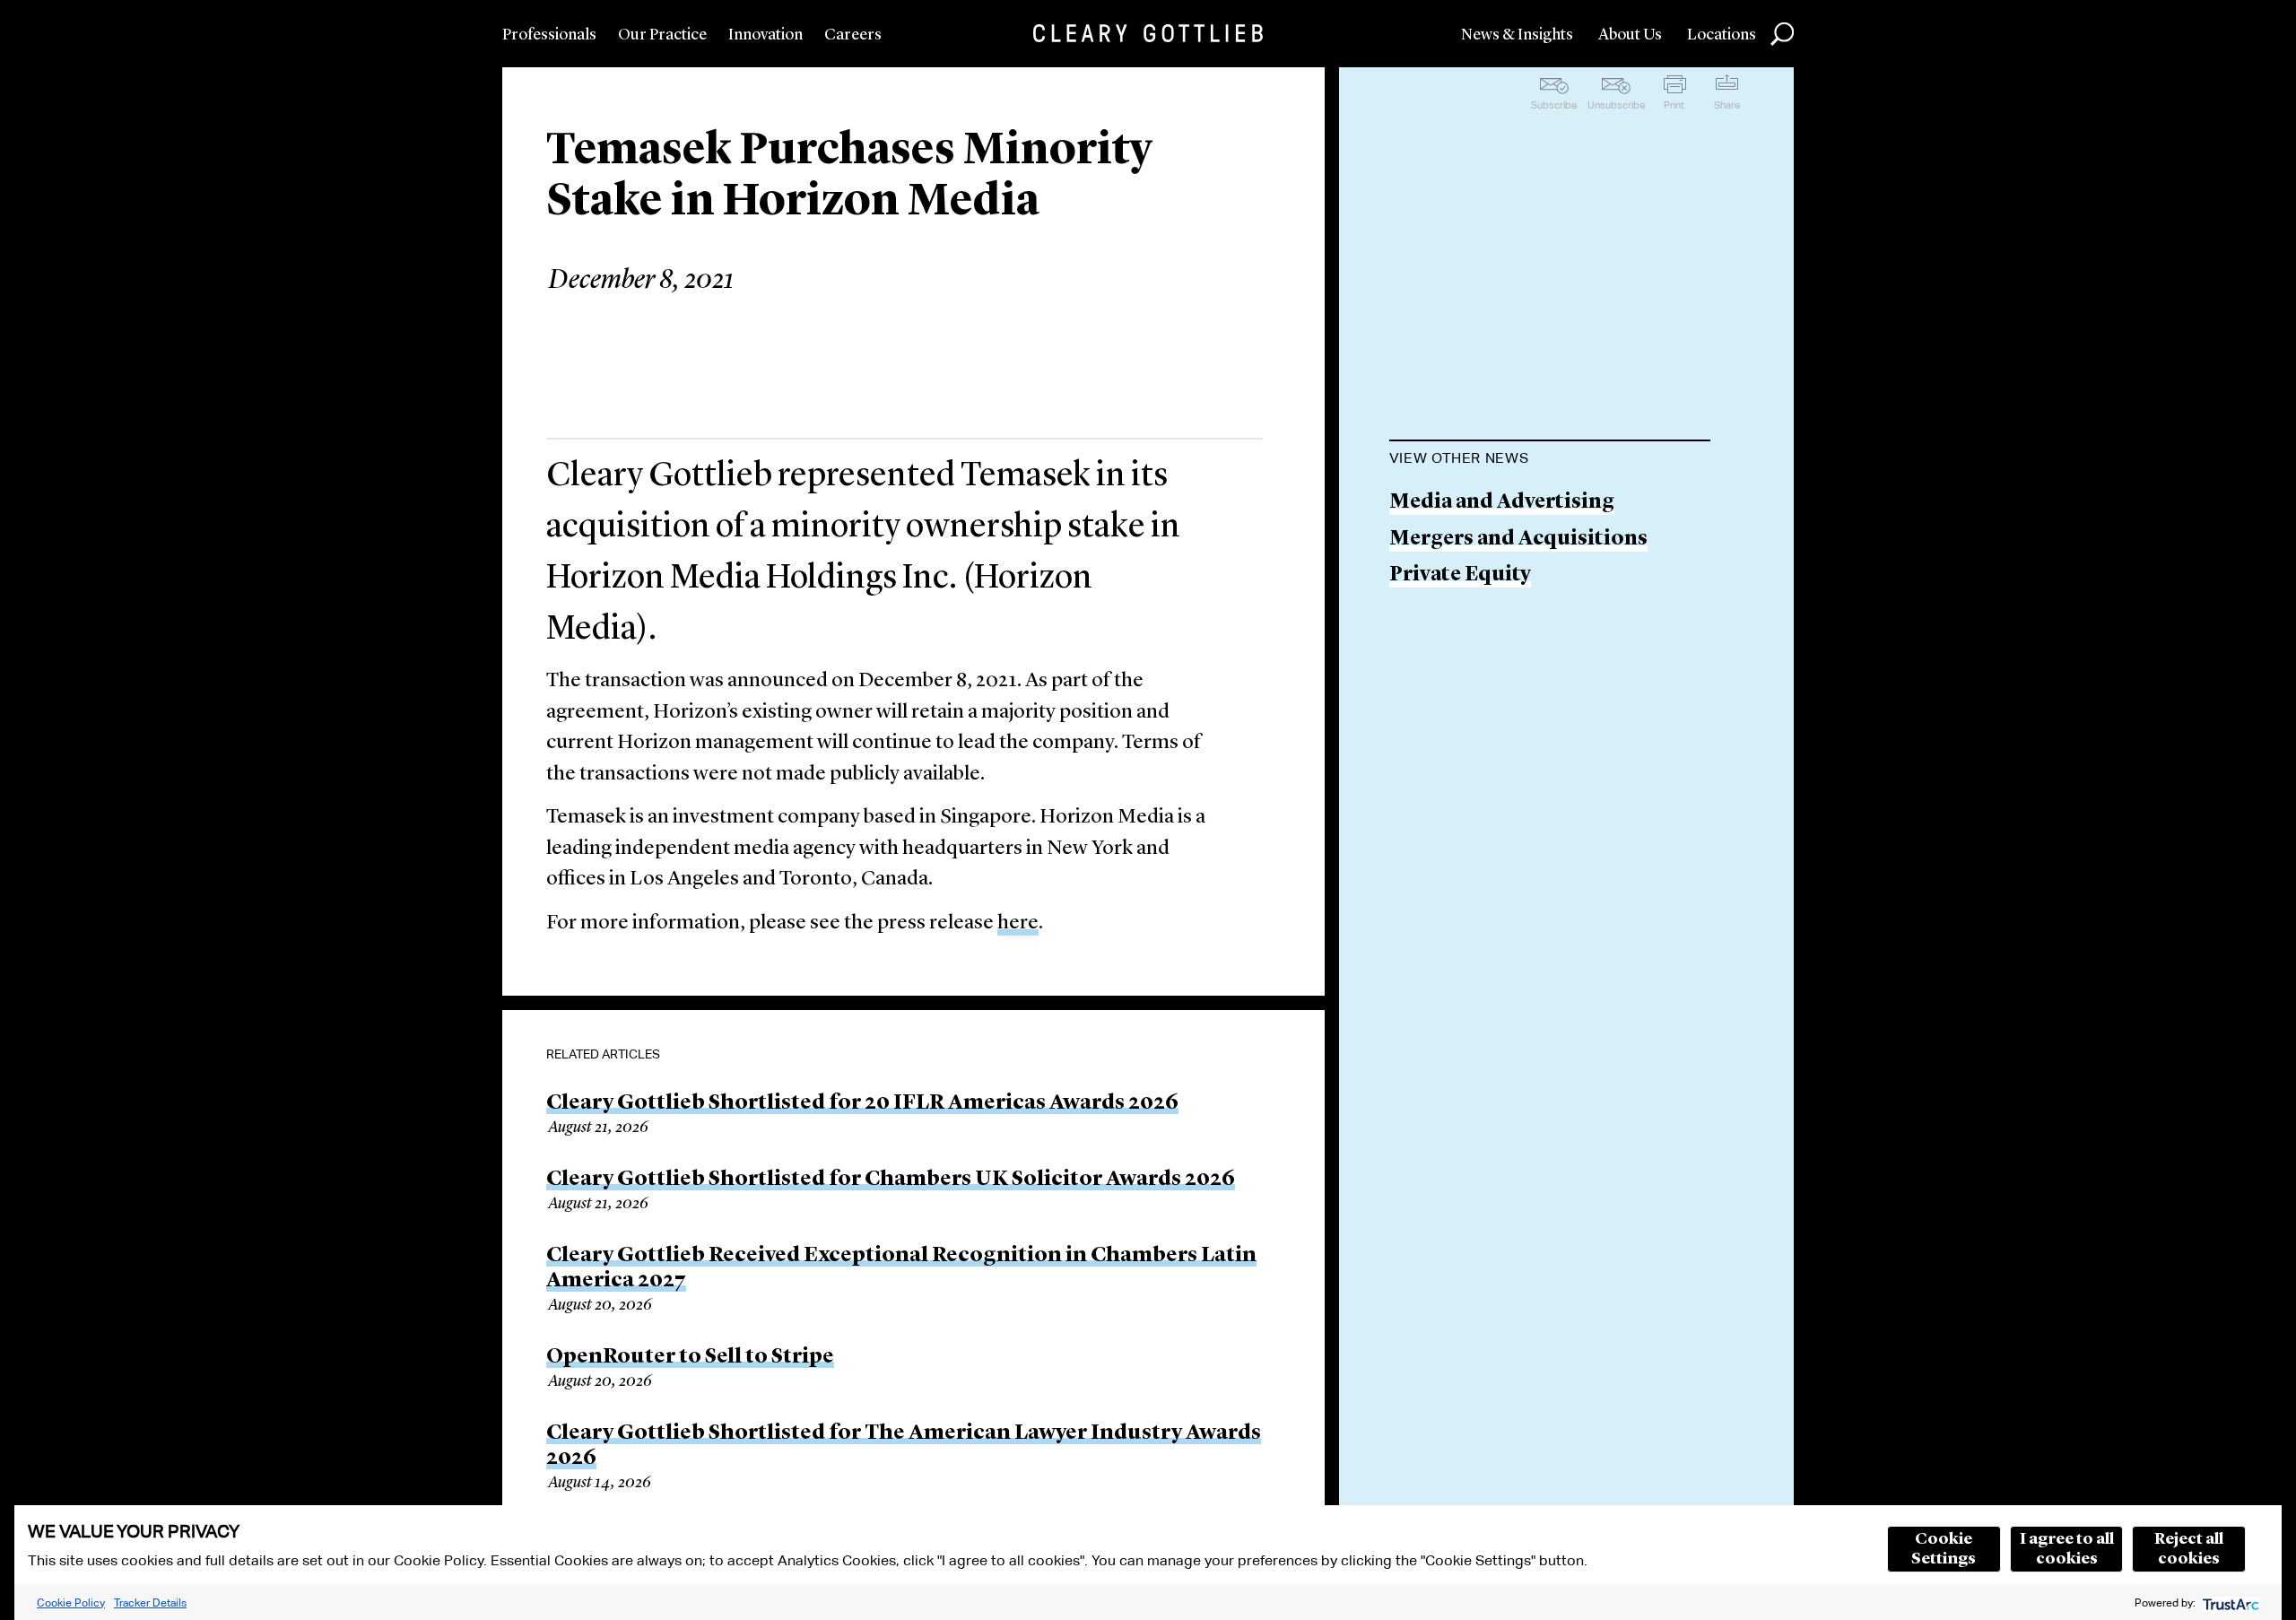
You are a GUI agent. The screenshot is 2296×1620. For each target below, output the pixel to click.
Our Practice (662, 35)
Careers (853, 35)
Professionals (549, 35)
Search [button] (1782, 34)
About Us (1630, 35)
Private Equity (1460, 575)
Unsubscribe (1616, 105)
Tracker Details (150, 1603)
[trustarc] (2229, 1603)
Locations (1722, 35)
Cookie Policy (71, 1603)
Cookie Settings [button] (1944, 1549)
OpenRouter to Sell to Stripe (690, 1357)
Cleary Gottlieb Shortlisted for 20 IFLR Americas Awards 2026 (862, 1103)
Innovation (765, 35)
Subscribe (1554, 105)
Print (1674, 105)
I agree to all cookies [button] (2067, 1549)
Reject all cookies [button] (2189, 1549)
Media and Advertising (1502, 503)
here (1018, 923)
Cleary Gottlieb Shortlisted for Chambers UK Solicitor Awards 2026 (891, 1180)
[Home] (1148, 33)
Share (1727, 105)
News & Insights (1517, 35)
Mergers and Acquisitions (1518, 540)
